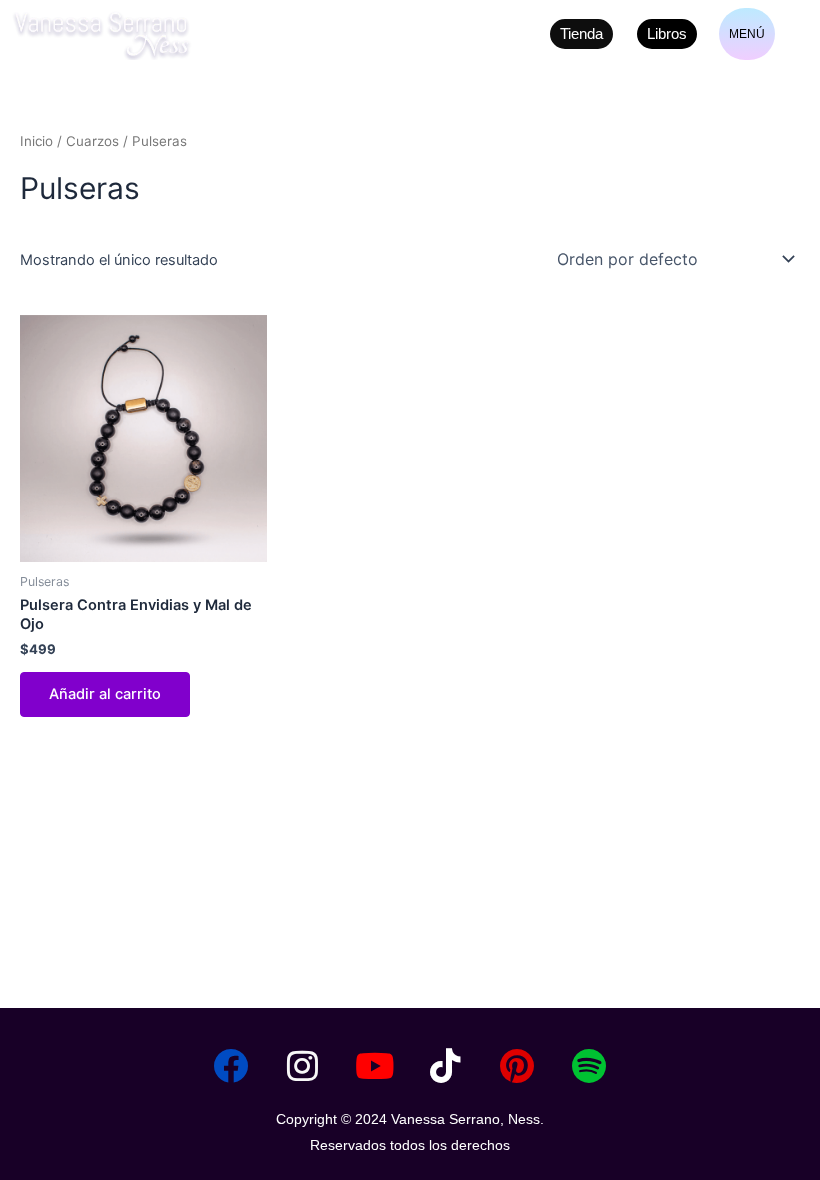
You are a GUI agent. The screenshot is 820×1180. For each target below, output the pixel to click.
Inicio (36, 141)
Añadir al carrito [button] (105, 694)
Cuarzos (92, 141)
